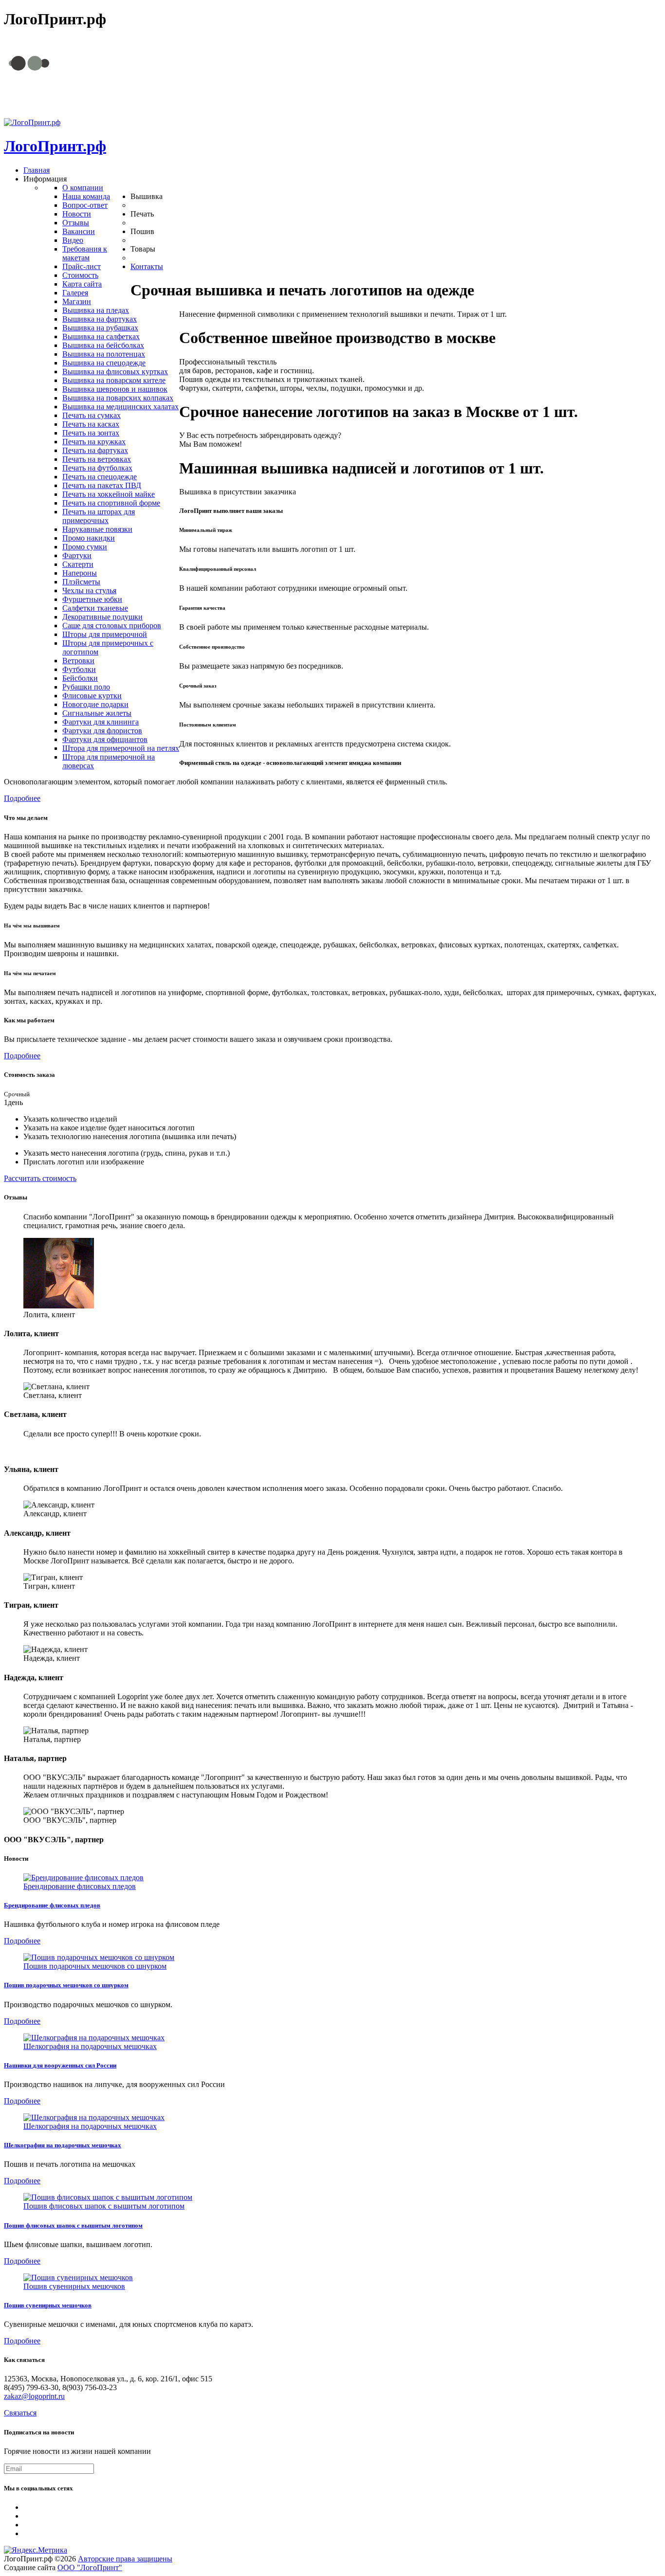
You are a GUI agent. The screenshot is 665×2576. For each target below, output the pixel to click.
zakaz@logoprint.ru (359, 104)
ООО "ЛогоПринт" (90, 2567)
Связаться (20, 2413)
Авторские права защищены (125, 2559)
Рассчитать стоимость (40, 1178)
